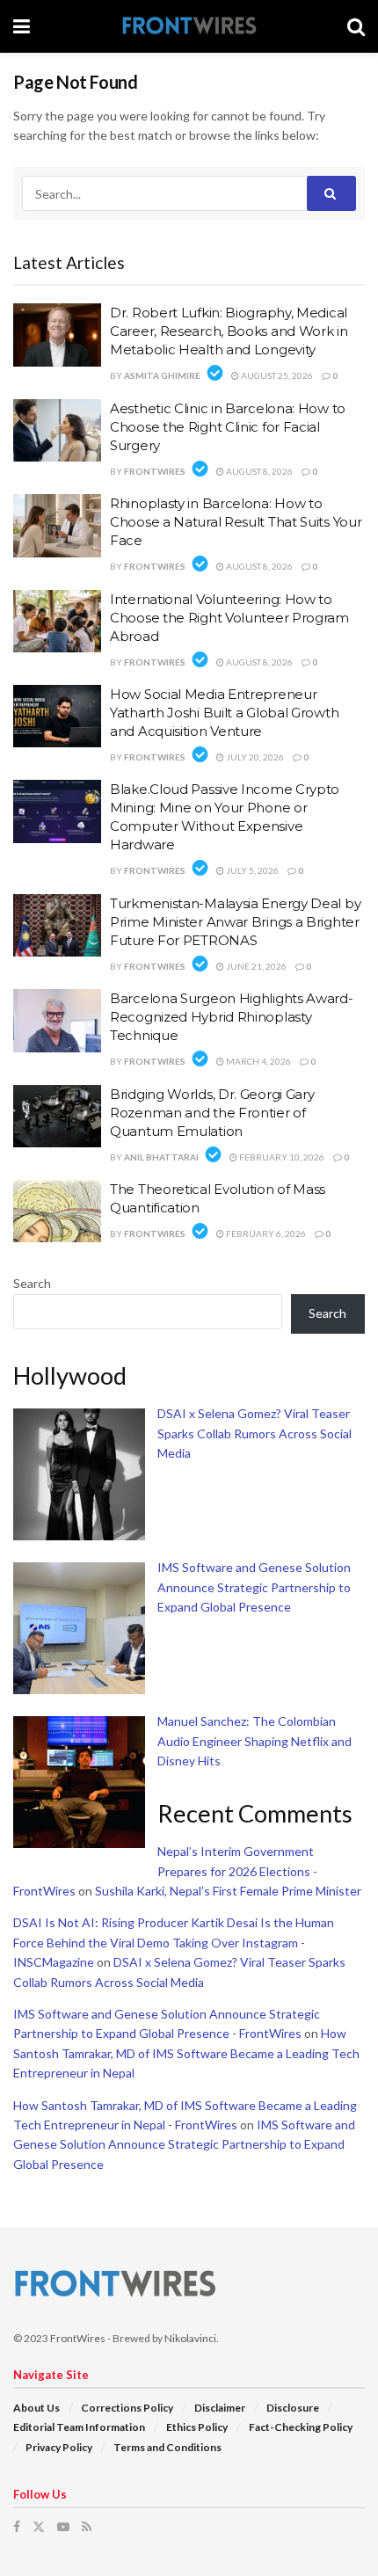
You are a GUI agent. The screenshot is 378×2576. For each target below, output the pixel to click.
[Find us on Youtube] (63, 2527)
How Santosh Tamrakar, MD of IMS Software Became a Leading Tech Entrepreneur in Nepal (186, 2053)
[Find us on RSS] (87, 2527)
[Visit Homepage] (189, 27)
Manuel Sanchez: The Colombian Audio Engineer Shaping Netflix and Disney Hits (254, 1741)
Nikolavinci (190, 2338)
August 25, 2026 (276, 375)
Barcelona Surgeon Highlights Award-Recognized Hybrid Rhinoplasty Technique (232, 1017)
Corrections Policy (127, 2408)
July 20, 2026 (254, 757)
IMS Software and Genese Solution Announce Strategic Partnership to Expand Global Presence (254, 1587)
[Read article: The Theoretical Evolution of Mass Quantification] (57, 1212)
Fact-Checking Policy (301, 2427)
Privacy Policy (59, 2447)
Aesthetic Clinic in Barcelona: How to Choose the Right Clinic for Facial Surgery (228, 427)
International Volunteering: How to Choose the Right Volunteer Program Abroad (229, 618)
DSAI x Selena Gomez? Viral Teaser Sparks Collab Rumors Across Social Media (254, 1433)
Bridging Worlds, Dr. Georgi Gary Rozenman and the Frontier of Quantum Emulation (212, 1113)
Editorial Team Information (79, 2427)
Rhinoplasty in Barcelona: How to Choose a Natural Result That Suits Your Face (236, 522)
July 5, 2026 (251, 870)
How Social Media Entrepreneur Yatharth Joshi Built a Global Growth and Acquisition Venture (224, 713)
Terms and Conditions (167, 2447)
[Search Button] (356, 26)
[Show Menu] (22, 26)
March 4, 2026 (258, 1061)
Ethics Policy (197, 2427)
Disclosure (293, 2408)
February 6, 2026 (265, 1233)
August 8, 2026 (258, 471)
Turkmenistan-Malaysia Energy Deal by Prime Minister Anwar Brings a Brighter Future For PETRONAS (235, 922)
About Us (36, 2408)
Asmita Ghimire (162, 375)
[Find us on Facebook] (17, 2527)
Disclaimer (220, 2408)
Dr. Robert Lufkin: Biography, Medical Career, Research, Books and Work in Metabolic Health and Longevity (229, 331)
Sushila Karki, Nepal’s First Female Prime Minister (228, 1891)
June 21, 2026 (255, 966)
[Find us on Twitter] (39, 2527)
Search (32, 1283)
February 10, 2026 (281, 1157)
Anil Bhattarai (161, 1157)
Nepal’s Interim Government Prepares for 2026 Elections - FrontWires (165, 1871)
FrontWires (155, 471)
